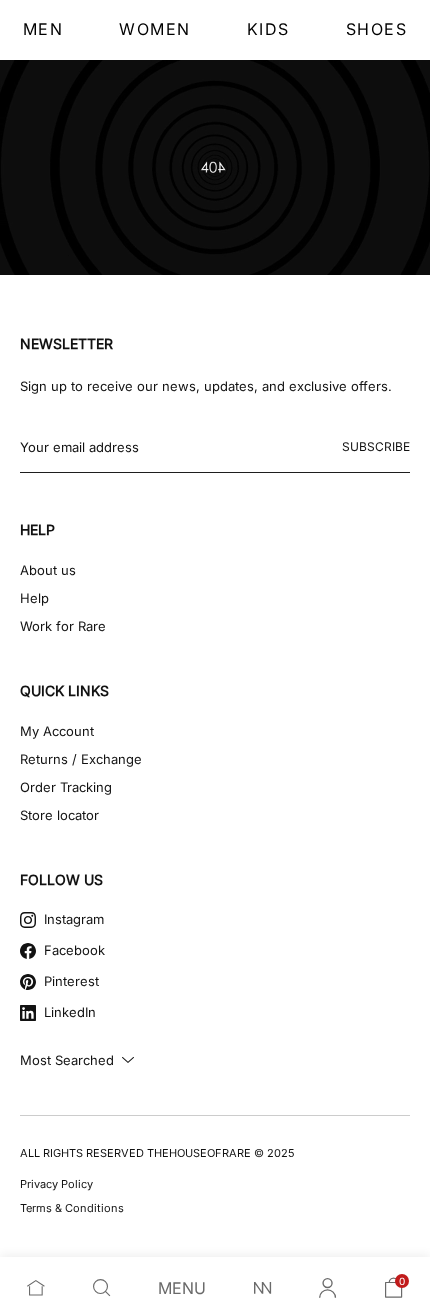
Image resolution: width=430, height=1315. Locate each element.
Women (155, 29)
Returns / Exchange (81, 759)
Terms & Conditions (72, 1208)
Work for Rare (63, 626)
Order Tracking (66, 787)
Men (43, 29)
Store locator (59, 815)
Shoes (377, 29)
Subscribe (376, 446)
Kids (268, 29)
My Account (57, 731)
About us (48, 570)
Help (34, 598)
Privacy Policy (56, 1184)
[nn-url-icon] (263, 1288)
